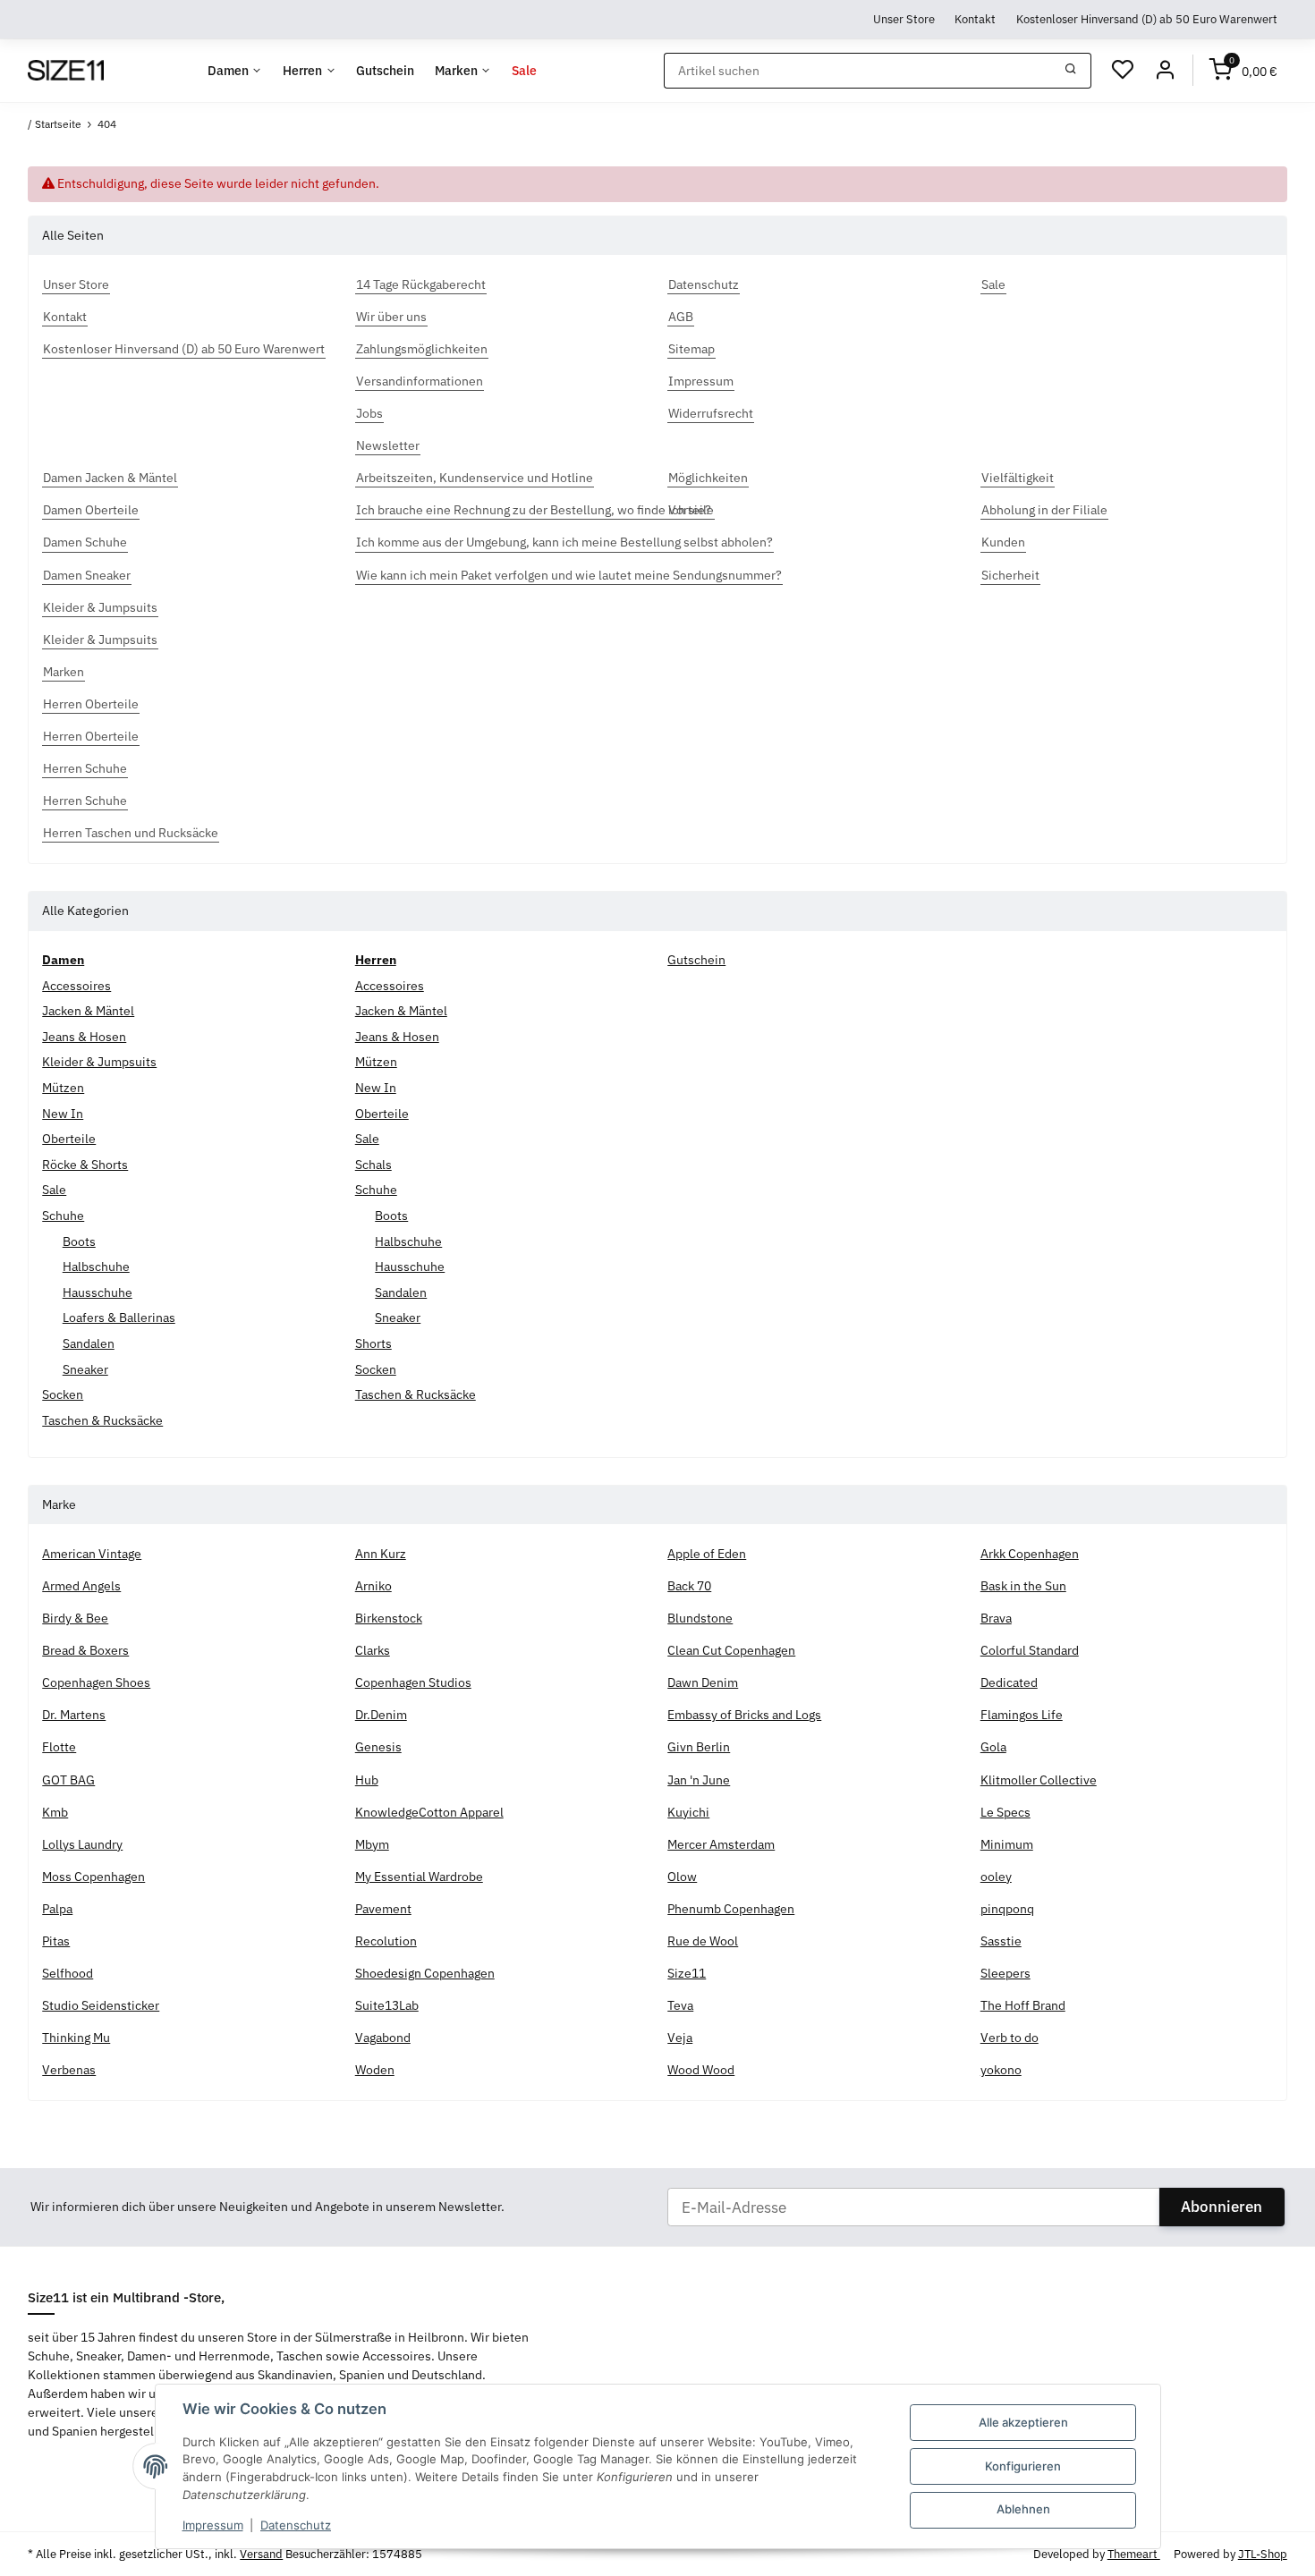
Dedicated (1009, 1682)
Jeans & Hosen (84, 1037)
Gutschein (696, 960)
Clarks (373, 1650)
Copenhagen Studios (413, 1682)
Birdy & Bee (75, 1618)
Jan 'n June (699, 1780)
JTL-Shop (1263, 2554)
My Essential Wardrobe (419, 1877)
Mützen (63, 1088)
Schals (373, 1165)
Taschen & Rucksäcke (102, 1420)
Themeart (1134, 2554)
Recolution (386, 1941)
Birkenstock (389, 1618)
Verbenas (69, 2070)
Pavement (383, 1909)
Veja (680, 2038)
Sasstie (1001, 1941)
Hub (367, 1780)
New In (63, 1114)
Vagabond (383, 2038)
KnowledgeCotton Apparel (429, 1812)
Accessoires (76, 986)
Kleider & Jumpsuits (99, 1062)
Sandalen (89, 1343)
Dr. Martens (74, 1715)
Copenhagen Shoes (96, 1682)
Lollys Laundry (82, 1844)
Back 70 (689, 1586)
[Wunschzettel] (1123, 71)
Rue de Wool (703, 1941)
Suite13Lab (387, 2005)
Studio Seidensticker (101, 2005)
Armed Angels (81, 1586)
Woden (375, 2070)
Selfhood (68, 1973)
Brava (996, 1618)
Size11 (687, 1973)
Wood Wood (701, 2070)
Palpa (57, 1909)
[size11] (65, 71)
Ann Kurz (381, 1554)
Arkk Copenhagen (1030, 1554)
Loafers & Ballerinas (119, 1318)
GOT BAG (68, 1780)
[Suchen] (1071, 71)
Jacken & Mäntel (88, 1011)
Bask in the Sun (1023, 1586)
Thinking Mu (76, 2038)
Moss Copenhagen (93, 1877)
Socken (63, 1394)
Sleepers (1005, 1973)
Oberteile (69, 1139)
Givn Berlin (699, 1747)
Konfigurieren (1023, 2466)
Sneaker (85, 1369)
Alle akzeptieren (1023, 2422)
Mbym (372, 1844)
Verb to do (1010, 2038)
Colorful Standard (1030, 1650)
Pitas (56, 1941)
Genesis (378, 1747)
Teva (680, 2005)
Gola (993, 1747)
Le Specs (1005, 1812)
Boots (79, 1241)
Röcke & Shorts (85, 1165)
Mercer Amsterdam (721, 1844)
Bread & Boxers (85, 1650)
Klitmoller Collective (1039, 1780)
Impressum (213, 2525)
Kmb (55, 1812)
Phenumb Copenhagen (731, 1909)
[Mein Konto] (1165, 71)
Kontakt (975, 19)
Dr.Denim (381, 1715)
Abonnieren (1222, 2207)
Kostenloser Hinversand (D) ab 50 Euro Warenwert (1147, 19)
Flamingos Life (1022, 1715)
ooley (996, 1877)
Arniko (373, 1586)
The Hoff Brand (1023, 2005)
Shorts (373, 1343)
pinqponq (1007, 1909)
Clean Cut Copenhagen (731, 1650)
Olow (682, 1877)
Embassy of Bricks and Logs (744, 1715)
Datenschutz (296, 2525)
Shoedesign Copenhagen (425, 1973)
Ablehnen (1023, 2509)
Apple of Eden (707, 1554)
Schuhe (63, 1216)
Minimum (1007, 1844)
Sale (54, 1190)
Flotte (59, 1747)
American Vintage (92, 1554)
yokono (1001, 2070)
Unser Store (904, 19)
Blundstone (700, 1618)
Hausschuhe (98, 1292)
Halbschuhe (96, 1267)
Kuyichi (688, 1812)
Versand (261, 2554)
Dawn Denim (703, 1682)
